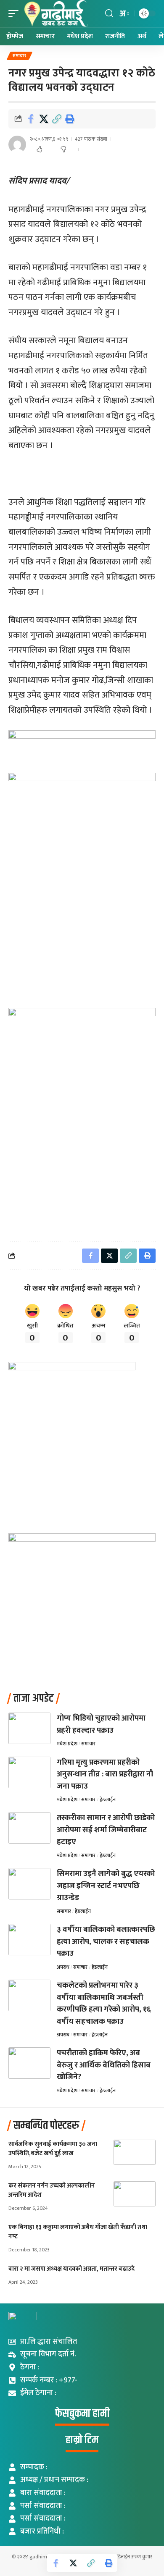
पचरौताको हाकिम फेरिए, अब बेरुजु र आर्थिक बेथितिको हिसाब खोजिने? (104, 2065)
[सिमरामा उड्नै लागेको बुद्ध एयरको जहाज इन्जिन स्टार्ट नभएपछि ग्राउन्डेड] (29, 1884)
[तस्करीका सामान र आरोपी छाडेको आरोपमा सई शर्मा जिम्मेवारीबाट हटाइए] (29, 1828)
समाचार (20, 56)
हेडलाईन (108, 1800)
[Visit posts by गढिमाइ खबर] (17, 144)
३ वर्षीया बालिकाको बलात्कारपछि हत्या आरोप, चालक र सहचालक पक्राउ (106, 1941)
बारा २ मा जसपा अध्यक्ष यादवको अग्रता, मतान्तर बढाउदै (71, 2269)
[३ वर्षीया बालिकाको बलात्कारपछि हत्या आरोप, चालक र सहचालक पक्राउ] (29, 1940)
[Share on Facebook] (31, 119)
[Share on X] (44, 119)
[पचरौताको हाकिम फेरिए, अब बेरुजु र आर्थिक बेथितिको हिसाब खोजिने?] (29, 2063)
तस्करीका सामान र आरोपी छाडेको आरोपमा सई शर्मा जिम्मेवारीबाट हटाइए (106, 1830)
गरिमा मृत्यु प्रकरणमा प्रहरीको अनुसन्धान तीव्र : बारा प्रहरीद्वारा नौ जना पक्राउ (105, 1774)
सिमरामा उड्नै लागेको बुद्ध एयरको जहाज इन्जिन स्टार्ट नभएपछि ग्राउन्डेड (106, 1886)
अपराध (63, 1967)
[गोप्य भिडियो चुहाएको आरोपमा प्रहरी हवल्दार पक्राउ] (29, 1728)
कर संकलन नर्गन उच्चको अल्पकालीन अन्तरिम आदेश (52, 2190)
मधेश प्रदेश (67, 1744)
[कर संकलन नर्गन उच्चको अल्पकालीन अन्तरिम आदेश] (135, 2194)
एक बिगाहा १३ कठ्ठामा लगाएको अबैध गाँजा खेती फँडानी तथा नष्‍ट (78, 2232)
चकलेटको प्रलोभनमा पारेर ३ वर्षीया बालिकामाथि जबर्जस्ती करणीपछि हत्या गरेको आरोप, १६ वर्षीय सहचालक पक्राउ (104, 2003)
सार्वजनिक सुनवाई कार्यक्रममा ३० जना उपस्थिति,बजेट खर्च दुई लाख (53, 2149)
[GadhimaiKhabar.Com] (55, 14)
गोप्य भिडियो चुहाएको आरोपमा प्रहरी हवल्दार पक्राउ (101, 1724)
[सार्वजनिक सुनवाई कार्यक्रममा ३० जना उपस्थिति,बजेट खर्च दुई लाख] (135, 2152)
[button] (16, 14)
